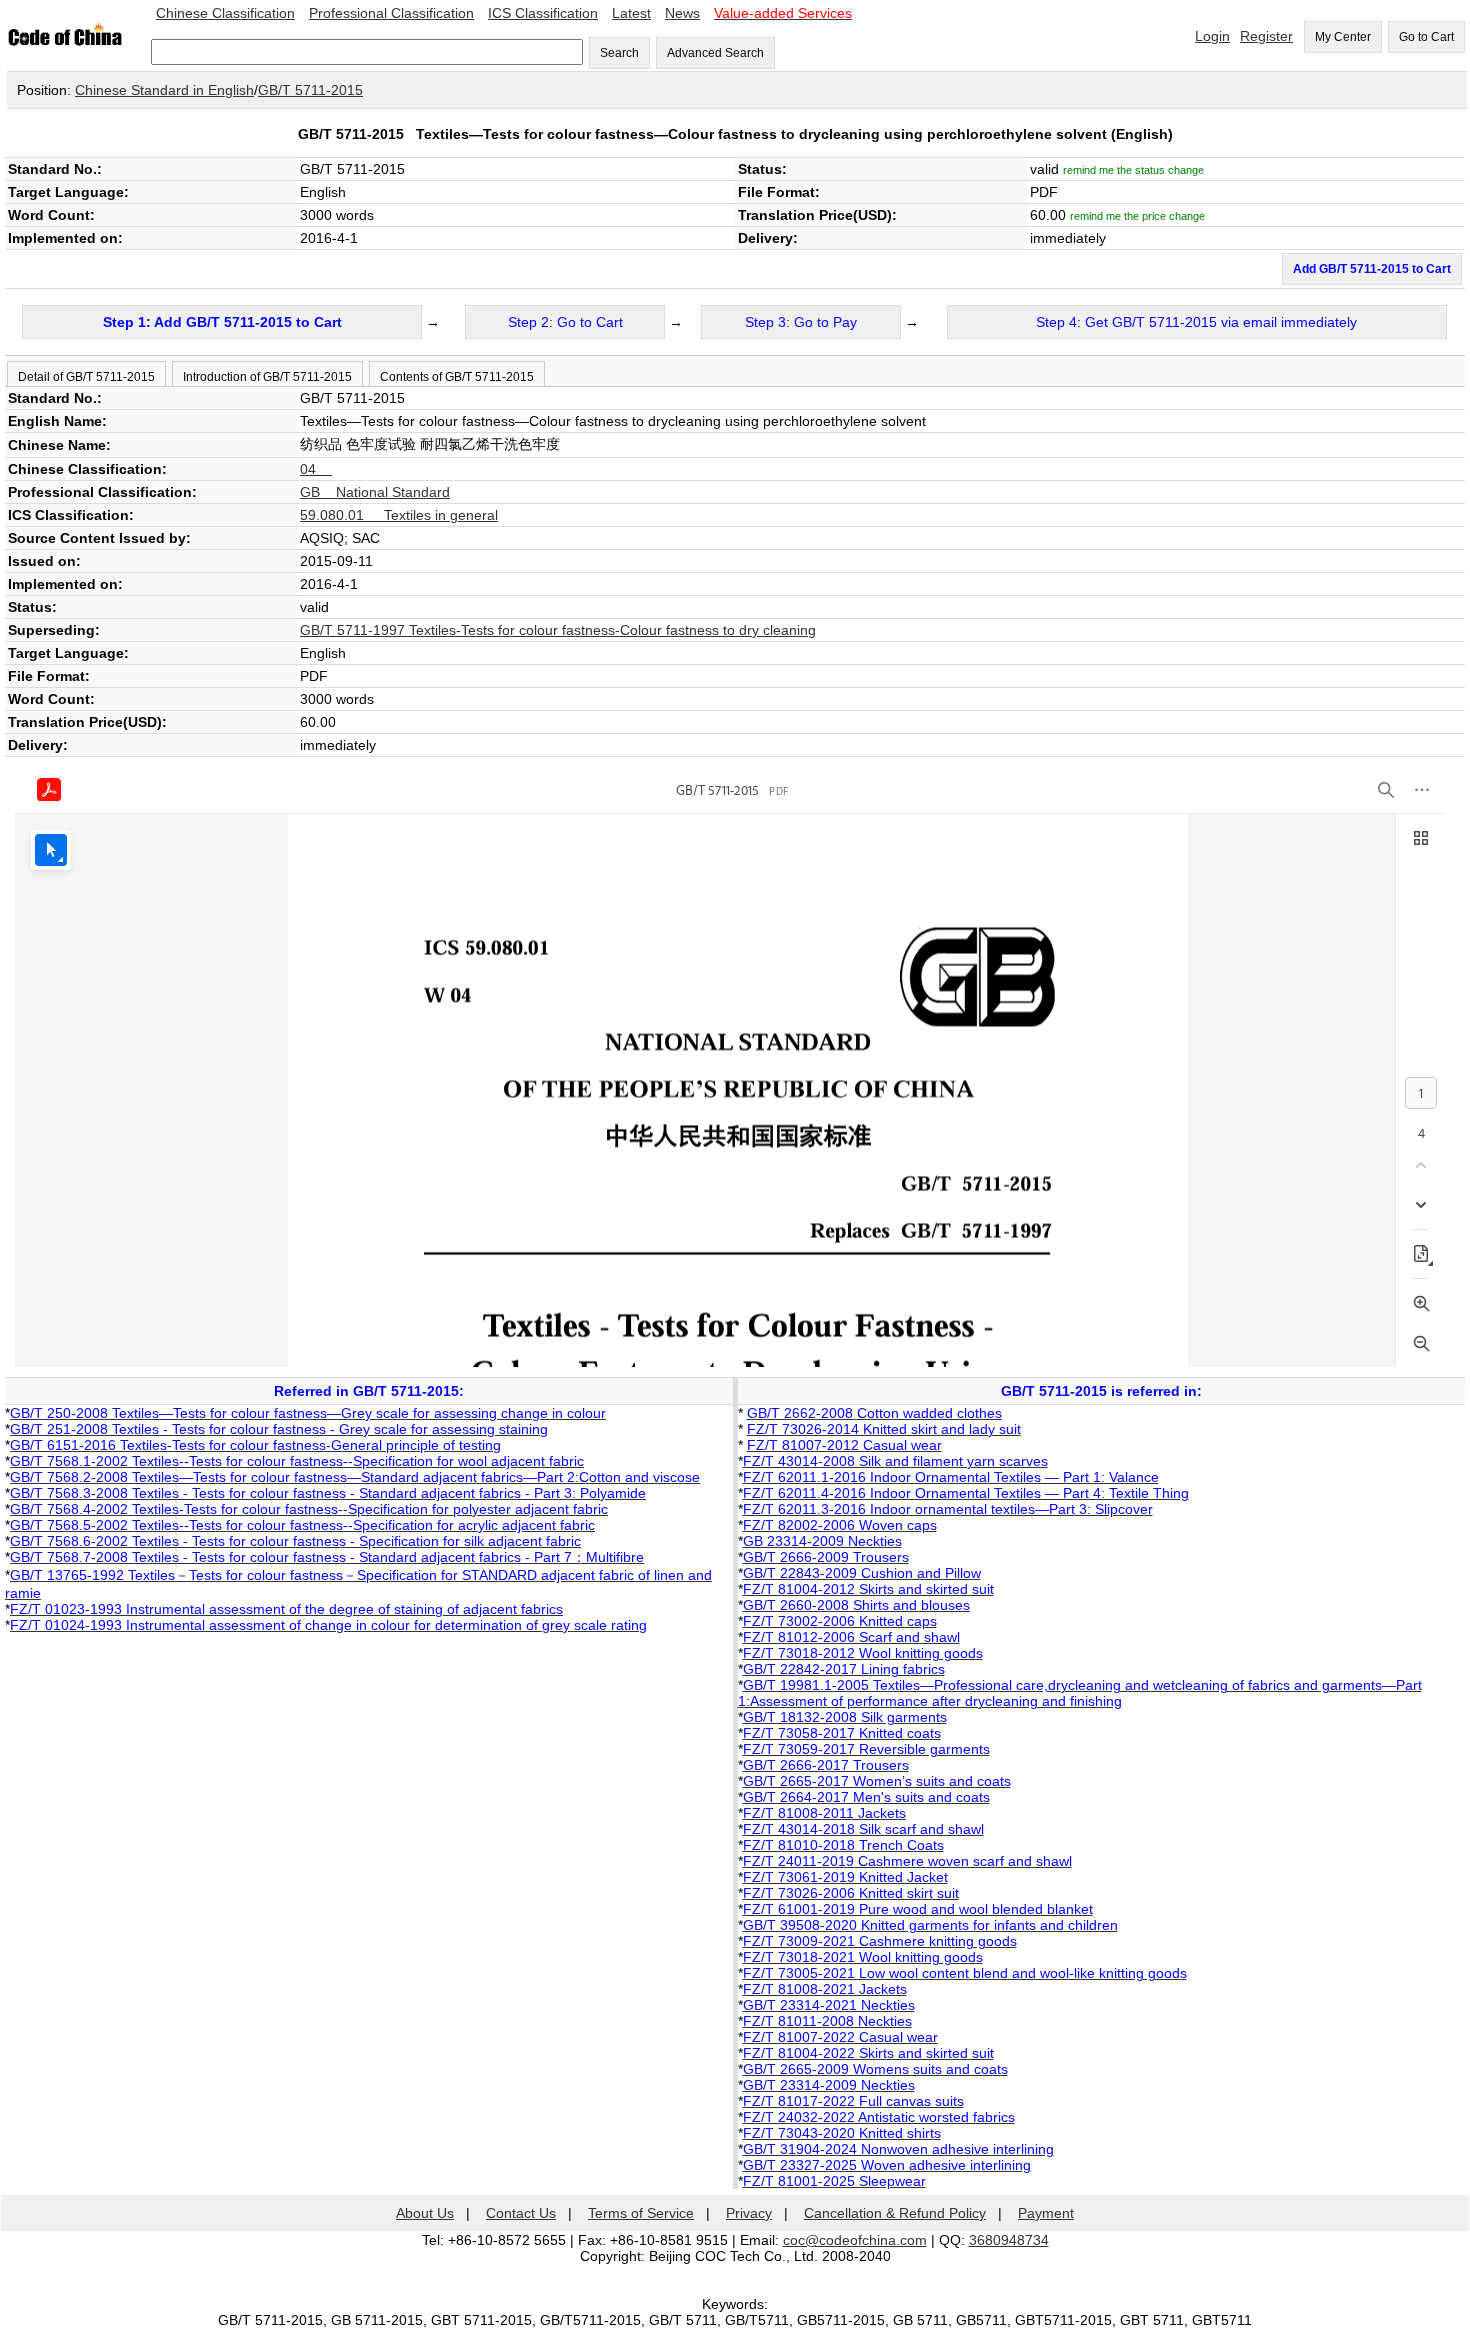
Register (1266, 36)
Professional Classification (391, 13)
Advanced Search (715, 53)
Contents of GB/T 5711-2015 (457, 377)
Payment (1046, 2213)
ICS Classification (543, 13)
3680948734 (1009, 2240)
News (682, 13)
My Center (1343, 37)
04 (316, 469)
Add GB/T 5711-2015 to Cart (1372, 269)
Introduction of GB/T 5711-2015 (267, 377)
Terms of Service (641, 2213)
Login (1212, 36)
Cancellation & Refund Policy (895, 2213)
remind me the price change (1137, 216)
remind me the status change (1133, 170)
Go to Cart (1426, 37)
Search (619, 53)
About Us (425, 2213)
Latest (631, 13)
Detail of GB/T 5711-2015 (86, 377)
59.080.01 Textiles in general (399, 515)
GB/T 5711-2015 (310, 90)
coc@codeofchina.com (855, 2240)
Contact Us (521, 2213)
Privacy (749, 2213)
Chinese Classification (225, 13)
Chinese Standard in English (164, 90)
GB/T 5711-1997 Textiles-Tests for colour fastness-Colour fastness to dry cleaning (558, 630)
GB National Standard (375, 492)
